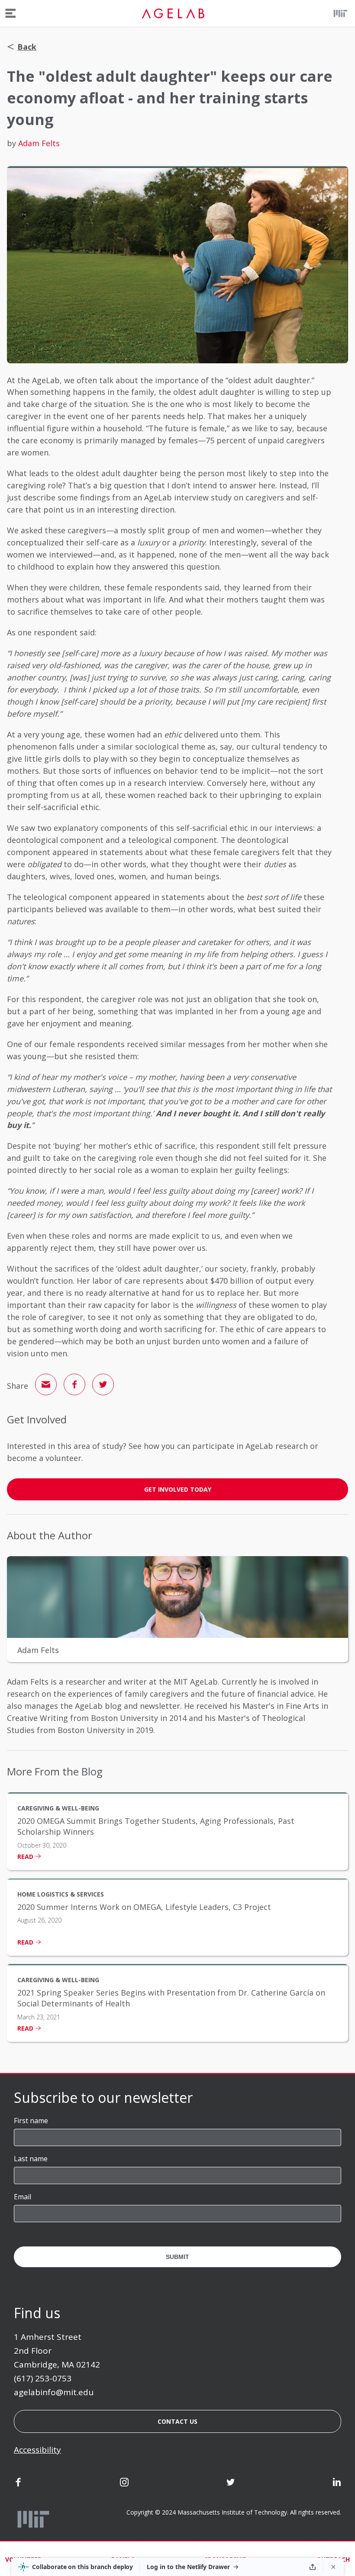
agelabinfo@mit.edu (54, 2392)
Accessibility (37, 2450)
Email (23, 2197)
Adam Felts (39, 143)
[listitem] (177, 1831)
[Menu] (11, 13)
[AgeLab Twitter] (231, 2483)
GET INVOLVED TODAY (178, 1489)
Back (27, 47)
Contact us (177, 2421)
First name (31, 2121)
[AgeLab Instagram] (124, 2483)
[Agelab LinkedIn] (337, 2483)
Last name (31, 2159)
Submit (177, 2257)
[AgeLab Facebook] (18, 2483)
